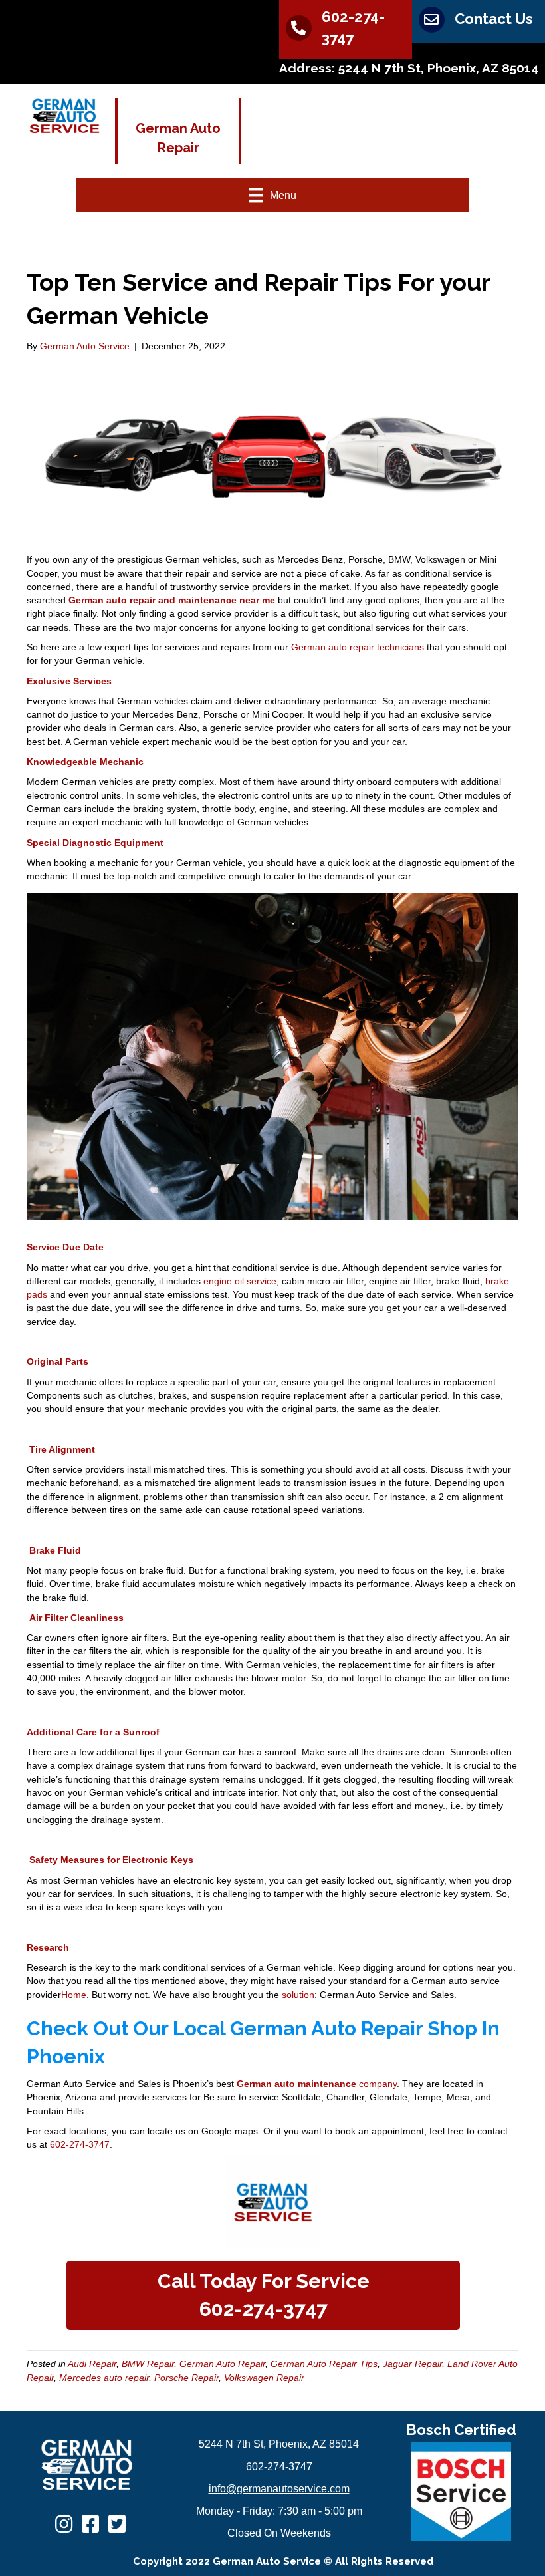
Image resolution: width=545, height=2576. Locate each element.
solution (298, 1995)
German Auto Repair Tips (324, 2364)
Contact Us (494, 19)
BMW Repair (148, 2364)
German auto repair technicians (358, 647)
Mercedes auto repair (104, 2378)
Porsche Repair (186, 2378)
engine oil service (240, 1281)
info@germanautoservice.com (279, 2489)
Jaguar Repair (412, 2364)
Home (74, 1995)
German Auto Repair (222, 2364)
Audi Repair (92, 2364)
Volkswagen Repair (264, 2378)
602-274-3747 (78, 2144)
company (317, 2084)
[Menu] (386, 128)
